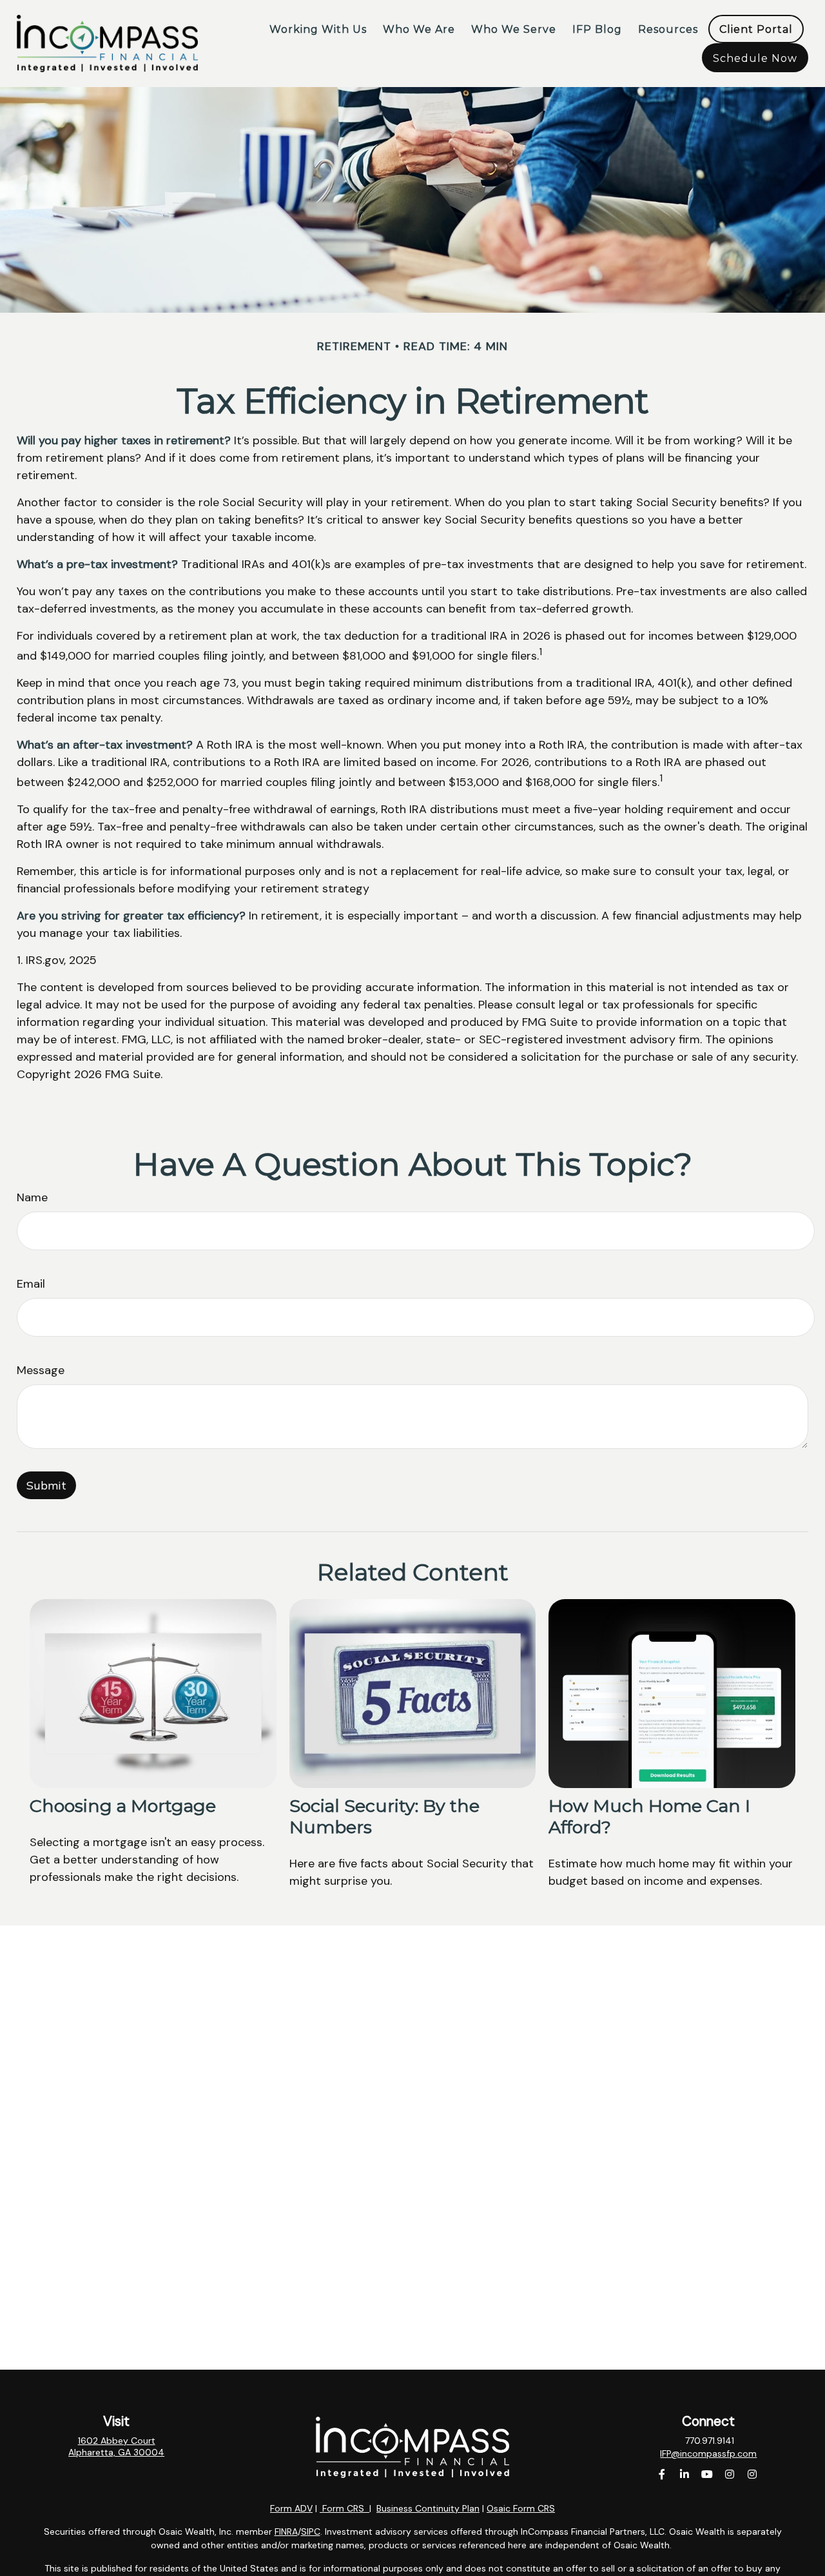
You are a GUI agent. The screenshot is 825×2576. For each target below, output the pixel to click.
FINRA (286, 2532)
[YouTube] (707, 2474)
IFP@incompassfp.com (708, 2453)
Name (32, 1197)
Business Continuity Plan (428, 2508)
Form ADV (291, 2508)
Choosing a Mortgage (123, 1806)
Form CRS (343, 2508)
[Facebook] (662, 2474)
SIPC (311, 2532)
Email (31, 1284)
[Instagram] (730, 2474)
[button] (318, 29)
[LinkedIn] (685, 2474)
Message (41, 1370)
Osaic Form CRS (521, 2508)
